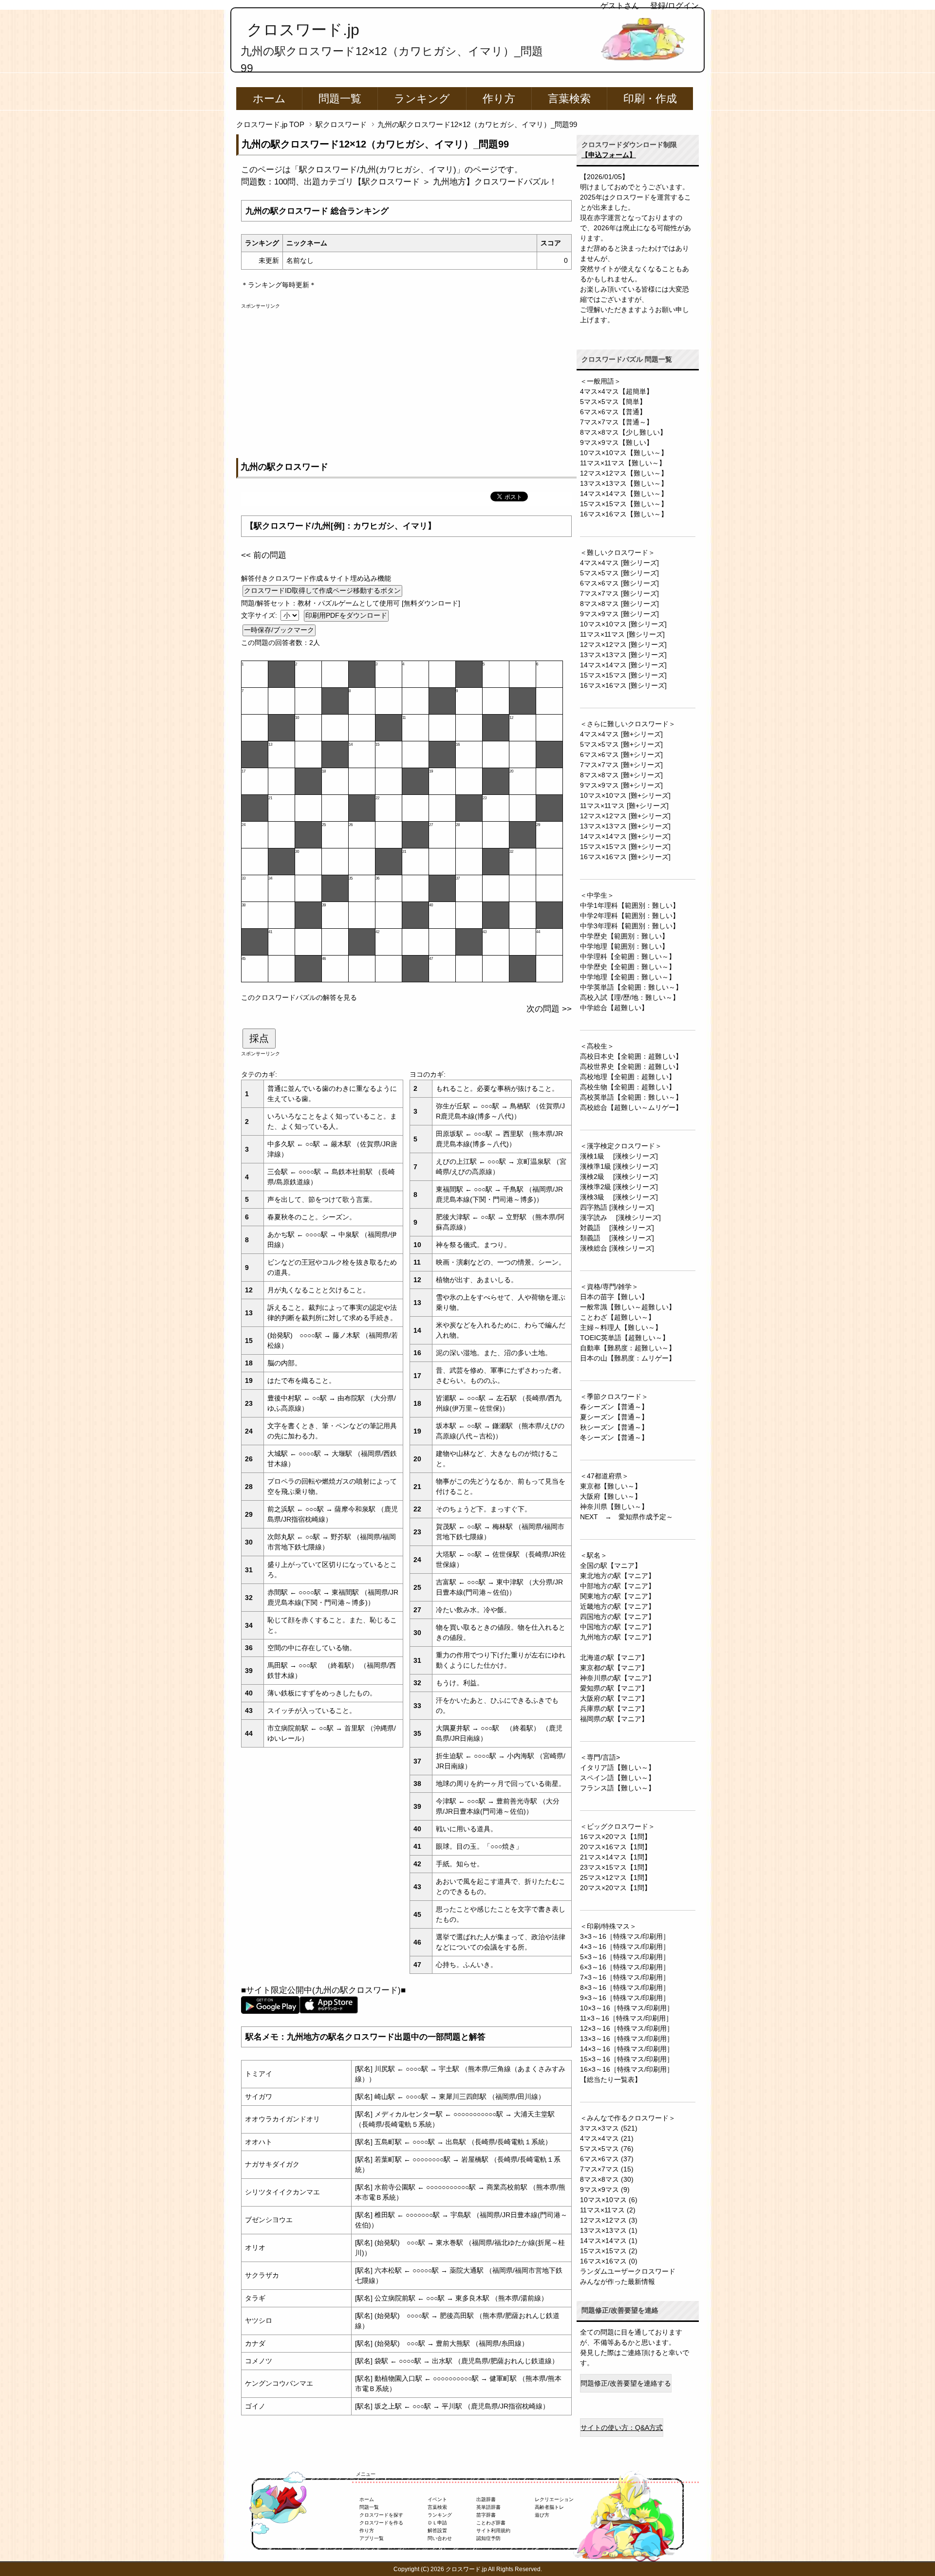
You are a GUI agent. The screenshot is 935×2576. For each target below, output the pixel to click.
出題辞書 (486, 2499)
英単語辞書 (488, 2507)
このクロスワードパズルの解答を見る (299, 997)
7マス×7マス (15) (607, 2169)
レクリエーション (554, 2499)
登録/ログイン (674, 6)
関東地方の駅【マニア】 (617, 1596)
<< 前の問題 (264, 555)
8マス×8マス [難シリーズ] (619, 604)
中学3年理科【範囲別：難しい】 (630, 926)
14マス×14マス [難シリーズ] (623, 665)
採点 (259, 1038)
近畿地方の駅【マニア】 (617, 1606)
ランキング (422, 99)
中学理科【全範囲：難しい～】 (628, 957)
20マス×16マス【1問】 (616, 1847)
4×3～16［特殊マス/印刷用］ (625, 1947)
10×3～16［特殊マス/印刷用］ (627, 2008)
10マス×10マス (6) (609, 2200)
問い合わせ (440, 2538)
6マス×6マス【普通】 (613, 412)
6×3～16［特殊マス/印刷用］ (625, 1967)
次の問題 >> (549, 1009)
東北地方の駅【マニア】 (617, 1576)
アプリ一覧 (372, 2538)
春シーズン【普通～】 (614, 1407)
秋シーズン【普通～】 (614, 1427)
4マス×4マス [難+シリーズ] (621, 734)
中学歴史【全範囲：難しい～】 (628, 967)
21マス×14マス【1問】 (616, 1857)
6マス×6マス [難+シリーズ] (621, 754)
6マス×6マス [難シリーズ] (619, 583)
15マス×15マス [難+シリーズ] (625, 846)
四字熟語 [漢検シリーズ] (617, 1207)
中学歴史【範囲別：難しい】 (624, 936)
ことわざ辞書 (491, 2523)
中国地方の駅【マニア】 (617, 1627)
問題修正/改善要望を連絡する (626, 2383)
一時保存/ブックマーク (279, 630)
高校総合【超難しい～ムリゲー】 (631, 1107)
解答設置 (437, 2530)
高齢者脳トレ (549, 2507)
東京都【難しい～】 (611, 1486)
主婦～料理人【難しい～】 (621, 1327)
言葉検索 (569, 99)
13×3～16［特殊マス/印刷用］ (627, 2039)
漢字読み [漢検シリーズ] (620, 1217)
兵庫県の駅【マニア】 (614, 1709)
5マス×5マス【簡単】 (613, 402)
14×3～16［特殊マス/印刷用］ (627, 2049)
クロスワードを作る (381, 2523)
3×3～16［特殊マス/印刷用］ (625, 1936)
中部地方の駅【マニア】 (617, 1586)
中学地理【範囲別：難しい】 (624, 946)
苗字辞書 (486, 2515)
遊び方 (542, 2515)
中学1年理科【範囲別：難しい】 (630, 905)
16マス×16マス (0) (609, 2261)
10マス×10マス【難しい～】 (624, 453)
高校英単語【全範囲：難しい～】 (631, 1097)
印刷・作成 (650, 99)
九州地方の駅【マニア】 (617, 1637)
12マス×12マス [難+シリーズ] (625, 816)
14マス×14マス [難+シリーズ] (625, 836)
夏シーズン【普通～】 (614, 1417)
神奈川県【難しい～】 (614, 1507)
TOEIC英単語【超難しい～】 (625, 1338)
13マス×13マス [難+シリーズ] (625, 826)
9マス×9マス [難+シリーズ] (621, 785)
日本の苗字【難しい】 (614, 1297)
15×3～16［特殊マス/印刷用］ (627, 2059)
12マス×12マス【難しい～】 (624, 473)
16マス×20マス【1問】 (616, 1837)
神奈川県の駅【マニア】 (617, 1678)
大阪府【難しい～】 (611, 1496)
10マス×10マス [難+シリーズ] (625, 795)
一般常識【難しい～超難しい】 (628, 1307)
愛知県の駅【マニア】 (614, 1688)
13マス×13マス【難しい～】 (624, 483)
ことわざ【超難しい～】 (617, 1317)
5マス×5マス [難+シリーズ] (621, 744)
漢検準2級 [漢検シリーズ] (619, 1187)
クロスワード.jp (303, 30)
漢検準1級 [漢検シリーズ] (619, 1166)
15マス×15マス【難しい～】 (624, 504)
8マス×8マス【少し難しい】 (623, 432)
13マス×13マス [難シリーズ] (623, 655)
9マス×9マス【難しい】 (617, 442)
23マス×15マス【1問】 (616, 1867)
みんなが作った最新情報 (617, 2282)
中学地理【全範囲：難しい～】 (628, 977)
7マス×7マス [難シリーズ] (619, 593)
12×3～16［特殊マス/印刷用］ (627, 2028)
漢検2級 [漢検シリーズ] (619, 1177)
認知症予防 (488, 2538)
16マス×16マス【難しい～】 (624, 514)
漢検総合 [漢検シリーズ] (617, 1248)
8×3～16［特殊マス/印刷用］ (625, 1987)
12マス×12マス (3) (609, 2220)
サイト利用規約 (493, 2530)
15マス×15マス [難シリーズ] (623, 675)
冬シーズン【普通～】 (614, 1437)
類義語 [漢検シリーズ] (617, 1238)
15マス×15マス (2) (609, 2251)
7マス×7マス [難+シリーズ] (621, 765)
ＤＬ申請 (437, 2523)
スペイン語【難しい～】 (617, 1778)
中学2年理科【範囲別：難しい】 (630, 916)
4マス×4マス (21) (607, 2138)
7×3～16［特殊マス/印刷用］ (625, 1977)
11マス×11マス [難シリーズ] (622, 634)
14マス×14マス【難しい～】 (624, 494)
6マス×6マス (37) (607, 2159)
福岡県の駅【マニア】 (614, 1719)
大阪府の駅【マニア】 (614, 1698)
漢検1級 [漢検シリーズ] (619, 1156)
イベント (437, 2499)
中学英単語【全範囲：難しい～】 (631, 987)
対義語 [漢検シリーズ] (617, 1228)
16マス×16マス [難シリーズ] (623, 685)
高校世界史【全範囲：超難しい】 (631, 1067)
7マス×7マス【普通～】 (617, 422)
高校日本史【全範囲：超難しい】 (631, 1056)
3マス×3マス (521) (609, 2128)
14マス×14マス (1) (609, 2241)
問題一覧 (340, 99)
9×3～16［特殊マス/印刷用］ (625, 1998)
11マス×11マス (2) (608, 2210)
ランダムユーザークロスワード (628, 2271)
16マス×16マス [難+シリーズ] (625, 857)
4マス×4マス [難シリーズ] (619, 563)
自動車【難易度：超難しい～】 (628, 1348)
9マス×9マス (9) (605, 2190)
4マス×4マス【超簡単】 (617, 391)
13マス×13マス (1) (609, 2230)
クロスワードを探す (381, 2515)
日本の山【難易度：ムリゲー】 (628, 1358)
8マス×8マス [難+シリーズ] (621, 775)
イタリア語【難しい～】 (617, 1767)
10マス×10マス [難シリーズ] (623, 624)
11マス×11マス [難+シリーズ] (624, 806)
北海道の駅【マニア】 (614, 1657)
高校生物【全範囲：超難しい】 (628, 1087)
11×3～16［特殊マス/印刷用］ (626, 2018)
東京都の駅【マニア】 (614, 1668)
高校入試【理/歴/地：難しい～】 (630, 997)
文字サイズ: (260, 615)
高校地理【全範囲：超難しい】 (628, 1077)
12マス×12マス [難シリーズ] (623, 644)
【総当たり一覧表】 (611, 2079)
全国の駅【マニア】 (611, 1565)
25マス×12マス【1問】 (616, 1877)
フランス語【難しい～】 (617, 1788)
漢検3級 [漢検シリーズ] (619, 1197)
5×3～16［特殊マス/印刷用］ (625, 1957)
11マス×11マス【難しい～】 (623, 463)
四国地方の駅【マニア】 (617, 1617)
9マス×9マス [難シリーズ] (619, 614)
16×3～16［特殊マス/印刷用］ (627, 2069)
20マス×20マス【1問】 (616, 1888)
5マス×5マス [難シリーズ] (619, 573)
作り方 (499, 99)
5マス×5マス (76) (607, 2149)
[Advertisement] (406, 378)
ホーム (269, 99)
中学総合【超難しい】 (614, 1008)
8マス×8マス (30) (607, 2179)
